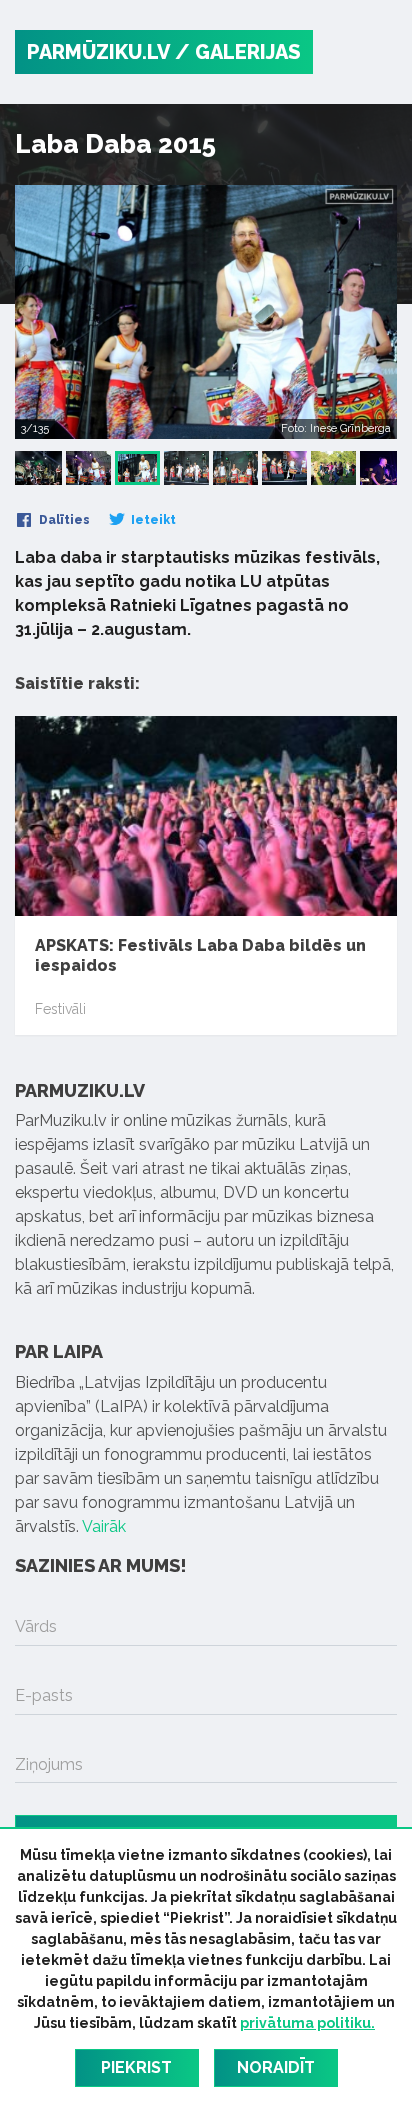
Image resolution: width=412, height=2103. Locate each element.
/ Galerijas (238, 52)
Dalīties (63, 520)
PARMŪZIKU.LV (98, 52)
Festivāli (60, 1009)
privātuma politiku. (307, 2023)
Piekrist (136, 2067)
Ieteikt (152, 520)
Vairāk (104, 1526)
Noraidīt (276, 2067)
